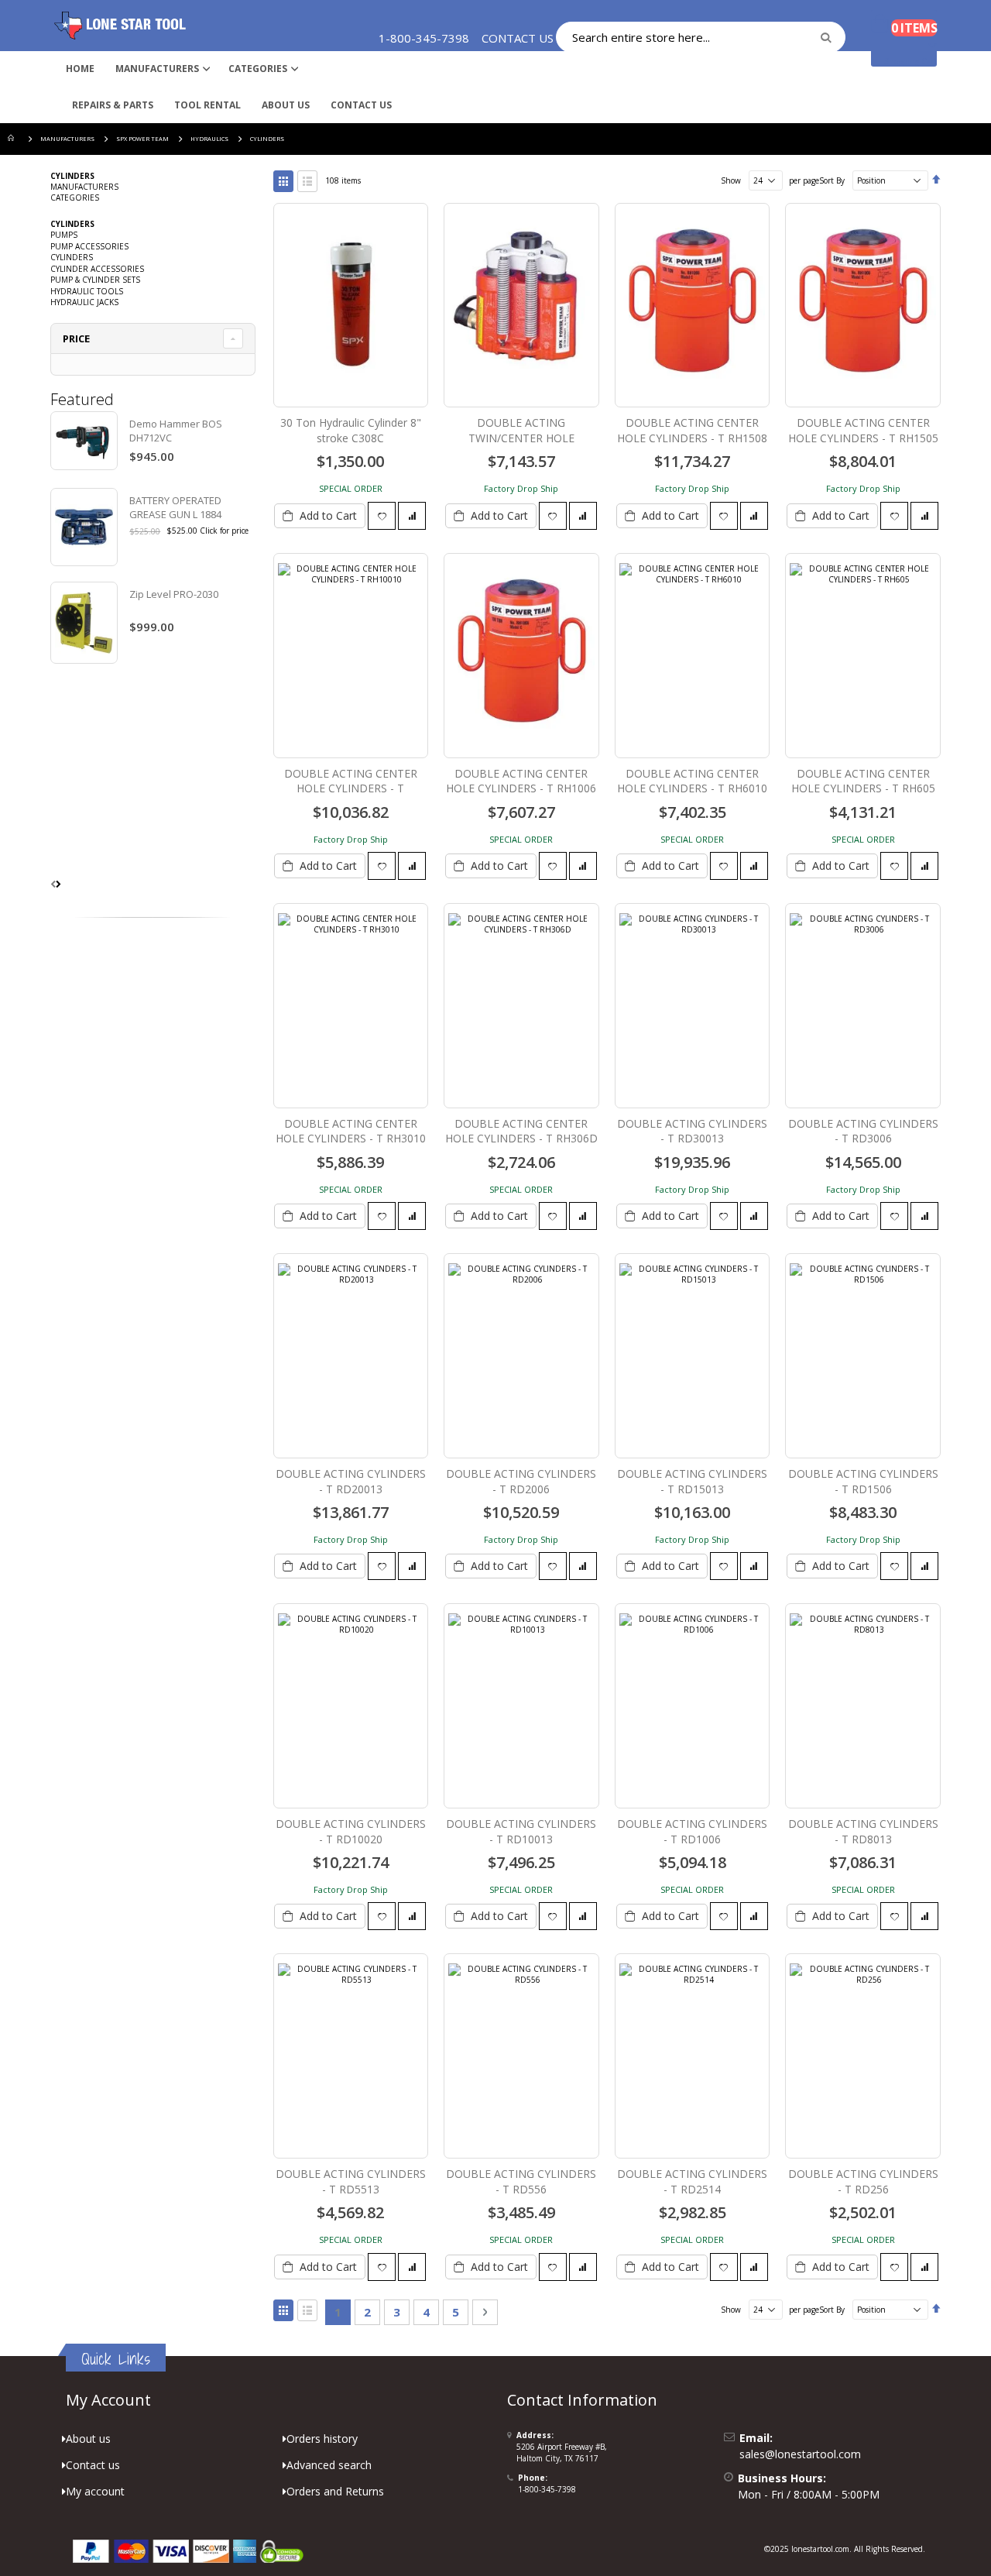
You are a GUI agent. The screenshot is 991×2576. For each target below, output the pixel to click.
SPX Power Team (142, 139)
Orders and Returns (335, 2491)
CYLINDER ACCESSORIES (97, 269)
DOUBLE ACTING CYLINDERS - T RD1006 (692, 1831)
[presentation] (58, 884)
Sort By (832, 180)
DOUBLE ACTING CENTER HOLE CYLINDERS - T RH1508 (692, 430)
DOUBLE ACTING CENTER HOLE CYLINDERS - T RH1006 (521, 781)
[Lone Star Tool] (120, 26)
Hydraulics (209, 139)
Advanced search (329, 2465)
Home (13, 139)
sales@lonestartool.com (800, 2454)
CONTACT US (518, 38)
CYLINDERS (72, 257)
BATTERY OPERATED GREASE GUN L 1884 (175, 507)
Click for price (224, 531)
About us (88, 2439)
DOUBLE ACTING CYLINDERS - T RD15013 (692, 1481)
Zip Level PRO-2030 (174, 594)
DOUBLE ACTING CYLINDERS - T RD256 (863, 2181)
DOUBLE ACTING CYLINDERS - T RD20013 (351, 1481)
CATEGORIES (75, 197)
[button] (382, 516)
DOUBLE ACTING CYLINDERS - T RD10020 (351, 1831)
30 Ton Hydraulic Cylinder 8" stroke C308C (351, 430)
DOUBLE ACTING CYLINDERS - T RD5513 (351, 2181)
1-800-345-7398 (547, 2489)
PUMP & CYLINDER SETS (95, 280)
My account (95, 2491)
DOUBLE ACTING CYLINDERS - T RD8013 (863, 1831)
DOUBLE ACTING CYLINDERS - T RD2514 (692, 2181)
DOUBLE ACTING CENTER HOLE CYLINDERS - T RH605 (863, 781)
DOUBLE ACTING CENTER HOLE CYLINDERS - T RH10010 (351, 788)
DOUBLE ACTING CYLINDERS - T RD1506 (863, 1481)
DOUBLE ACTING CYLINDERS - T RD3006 (863, 1131)
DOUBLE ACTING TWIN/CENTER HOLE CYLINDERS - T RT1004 (521, 438)
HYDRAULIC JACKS (84, 302)
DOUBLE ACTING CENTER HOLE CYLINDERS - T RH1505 (863, 430)
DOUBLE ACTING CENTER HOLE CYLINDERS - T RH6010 (692, 781)
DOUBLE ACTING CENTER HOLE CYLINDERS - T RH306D (521, 1131)
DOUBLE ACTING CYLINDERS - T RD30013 (692, 1131)
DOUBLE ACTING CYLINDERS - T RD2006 (521, 1481)
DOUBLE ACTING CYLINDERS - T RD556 (521, 2181)
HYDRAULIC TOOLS (87, 291)
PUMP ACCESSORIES (89, 246)
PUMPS (64, 235)
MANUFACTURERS (67, 139)
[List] (307, 181)
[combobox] (701, 37)
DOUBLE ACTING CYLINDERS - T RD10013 (521, 1831)
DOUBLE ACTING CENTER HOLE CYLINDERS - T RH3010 (351, 1131)
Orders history (322, 2439)
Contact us (93, 2465)
